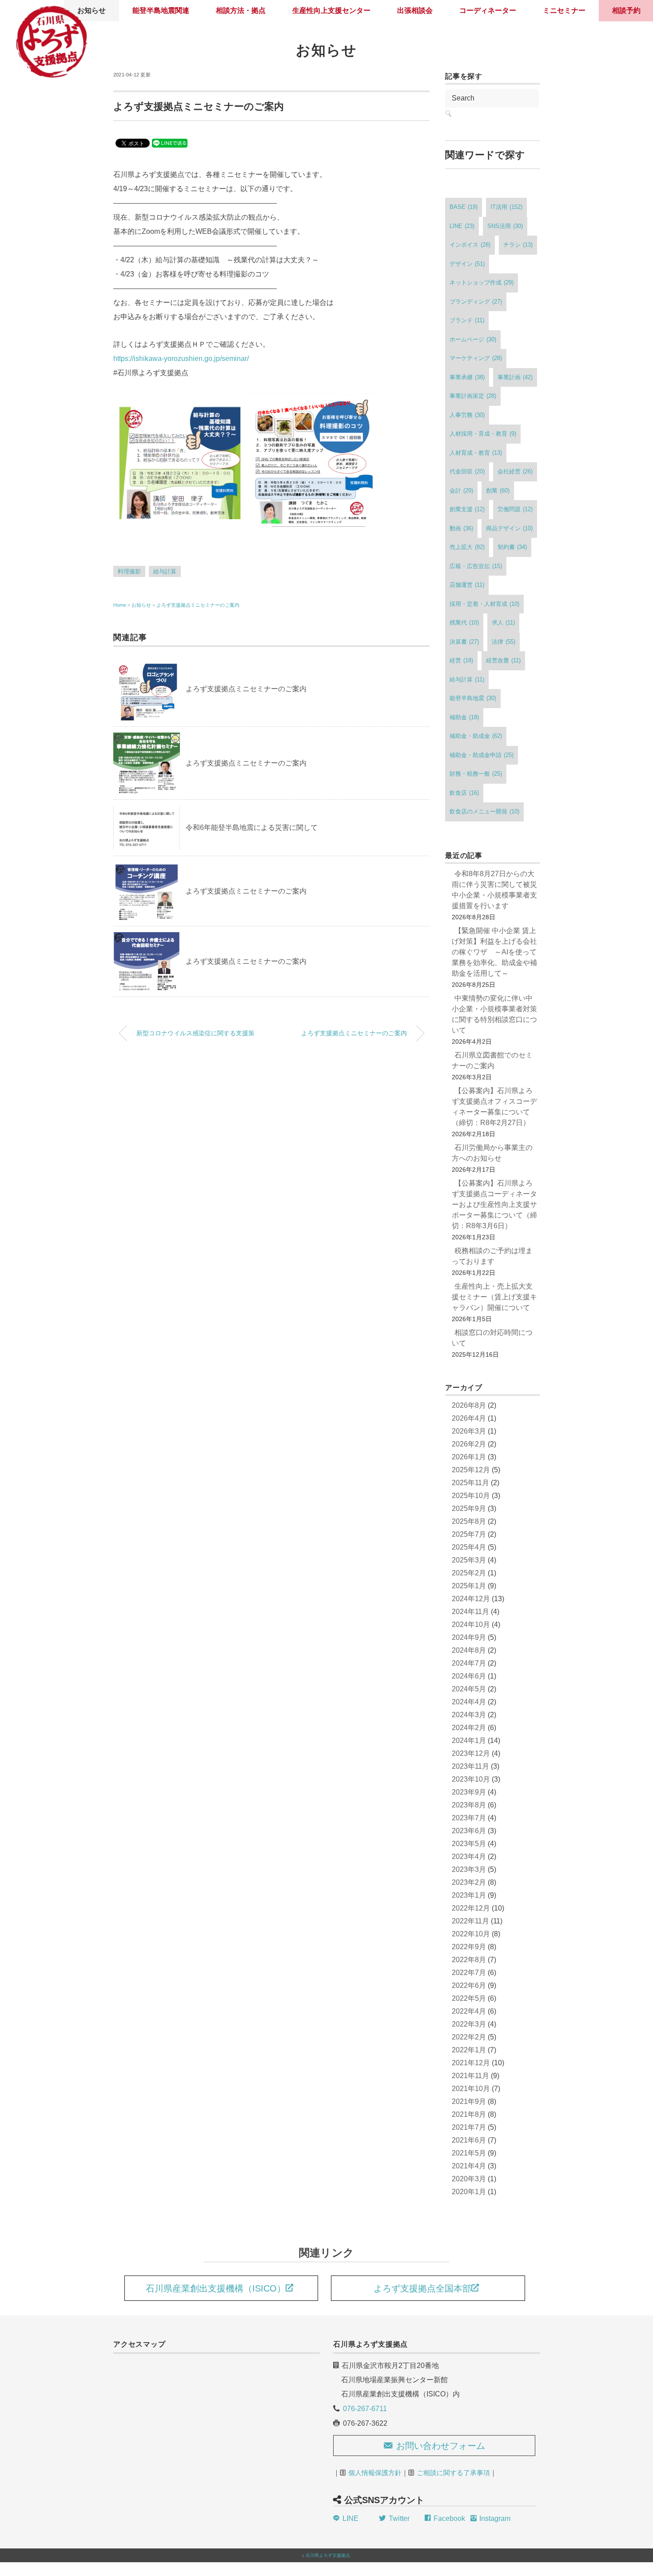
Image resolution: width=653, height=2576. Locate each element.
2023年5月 (469, 1844)
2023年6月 (469, 1831)
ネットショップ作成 (482, 282)
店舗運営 (467, 585)
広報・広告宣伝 (476, 566)
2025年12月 (471, 1470)
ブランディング (476, 302)
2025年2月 (469, 1573)
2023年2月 (469, 1882)
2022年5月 (469, 1998)
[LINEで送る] (170, 142)
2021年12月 (471, 2063)
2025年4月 (469, 1547)
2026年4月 (469, 1418)
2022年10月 (471, 1934)
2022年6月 (469, 1985)
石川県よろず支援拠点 (328, 2555)
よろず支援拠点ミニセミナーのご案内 (198, 605)
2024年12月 (471, 1599)
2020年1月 (469, 2192)
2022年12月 (471, 1908)
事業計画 (515, 377)
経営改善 (503, 660)
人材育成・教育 (476, 453)
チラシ (518, 245)
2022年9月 (469, 1947)
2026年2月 (469, 1444)
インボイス (470, 245)
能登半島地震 (473, 698)
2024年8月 (469, 1650)
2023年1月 (469, 1895)
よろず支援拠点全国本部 (422, 2288)
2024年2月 (469, 1728)
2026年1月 (469, 1457)
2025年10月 (471, 1496)
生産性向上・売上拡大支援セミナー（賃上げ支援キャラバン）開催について (494, 1297)
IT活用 (506, 207)
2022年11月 (470, 1921)
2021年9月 (469, 2101)
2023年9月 (469, 1792)
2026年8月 (469, 1405)
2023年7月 (469, 1818)
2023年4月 (469, 1857)
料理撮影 (129, 571)
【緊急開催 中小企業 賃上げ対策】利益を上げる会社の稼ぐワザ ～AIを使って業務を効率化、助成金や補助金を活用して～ (494, 952)
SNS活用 (505, 226)
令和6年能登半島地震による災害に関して (252, 827)
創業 (498, 491)
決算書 (464, 642)
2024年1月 (469, 1741)
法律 (504, 642)
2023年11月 (470, 1766)
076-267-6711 (365, 2409)
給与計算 (165, 571)
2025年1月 (469, 1586)
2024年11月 (470, 1612)
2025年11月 (470, 1483)
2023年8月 (469, 1805)
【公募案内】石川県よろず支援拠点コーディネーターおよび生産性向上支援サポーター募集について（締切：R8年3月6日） (494, 1204)
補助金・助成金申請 (482, 755)
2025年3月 (469, 1560)
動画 (461, 528)
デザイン (467, 264)
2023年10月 (471, 1779)
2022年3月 (469, 2024)
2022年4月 (469, 2011)
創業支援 (467, 509)
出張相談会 (415, 10)
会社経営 (515, 471)
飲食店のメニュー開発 (484, 811)
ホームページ (473, 339)
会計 (461, 491)
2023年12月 (471, 1753)
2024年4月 (469, 1702)
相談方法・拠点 (241, 10)
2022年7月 (469, 1973)
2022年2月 (469, 2037)
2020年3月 (469, 2179)
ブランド (467, 320)
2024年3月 (469, 1715)
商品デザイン (509, 528)
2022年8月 (469, 1960)
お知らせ (326, 50)
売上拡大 (467, 547)
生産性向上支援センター (331, 10)
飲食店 (464, 793)
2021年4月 (469, 2166)
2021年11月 (470, 2076)
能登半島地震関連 (161, 10)
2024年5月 (469, 1689)
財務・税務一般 (476, 774)
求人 (503, 623)
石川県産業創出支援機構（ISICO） (216, 2288)
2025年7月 (469, 1534)
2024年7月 (469, 1663)
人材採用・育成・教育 (483, 434)
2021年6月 (469, 2140)
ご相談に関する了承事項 (453, 2473)
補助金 (464, 717)
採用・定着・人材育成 (484, 604)
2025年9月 (469, 1508)
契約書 (512, 547)
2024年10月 (471, 1625)
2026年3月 (469, 1431)
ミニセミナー (564, 10)
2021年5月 (469, 2153)
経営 (461, 660)
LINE (462, 226)
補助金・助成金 (476, 736)
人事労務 (467, 415)
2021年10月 (471, 2089)
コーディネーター (488, 10)
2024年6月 (469, 1676)
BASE (464, 207)
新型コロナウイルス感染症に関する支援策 (195, 1033)
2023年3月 (469, 1869)
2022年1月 (469, 2050)
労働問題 (515, 509)
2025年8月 (469, 1521)
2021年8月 (469, 2114)
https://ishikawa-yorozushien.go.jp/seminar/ (181, 359)
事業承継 (467, 377)
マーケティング (476, 358)
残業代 (464, 623)
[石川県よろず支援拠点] (51, 11)
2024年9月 (469, 1637)
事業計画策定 (473, 396)
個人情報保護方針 (375, 2473)
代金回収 (467, 471)
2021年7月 (469, 2127)
